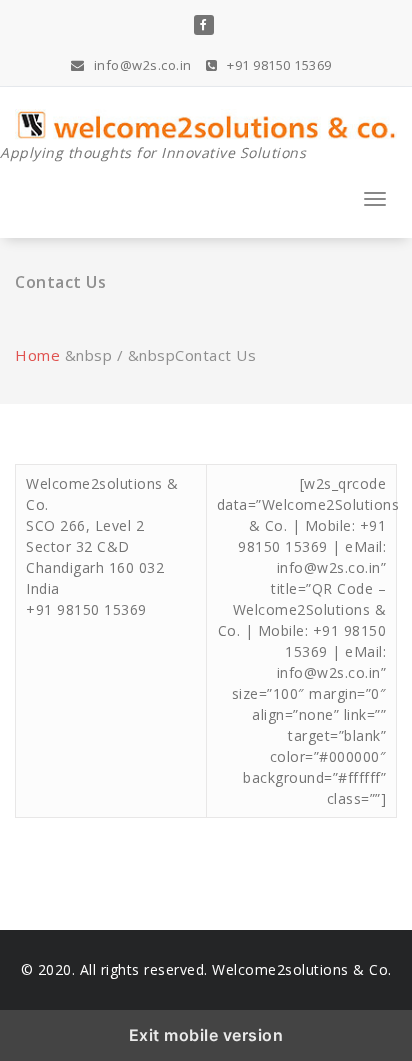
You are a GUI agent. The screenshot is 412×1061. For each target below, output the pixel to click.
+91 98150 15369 (278, 65)
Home (37, 355)
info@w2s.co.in (141, 65)
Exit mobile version (206, 1035)
